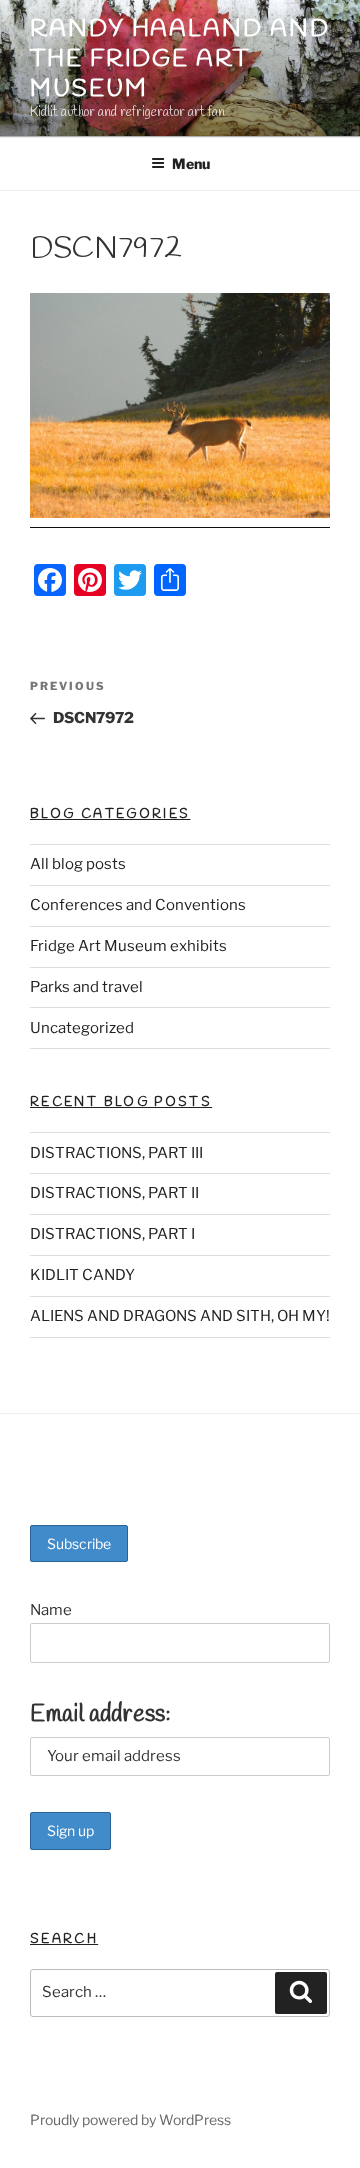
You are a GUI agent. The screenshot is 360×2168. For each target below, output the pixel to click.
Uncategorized (82, 1028)
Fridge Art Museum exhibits (128, 946)
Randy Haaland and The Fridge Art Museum (180, 60)
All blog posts (78, 864)
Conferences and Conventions (138, 905)
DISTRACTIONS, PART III (116, 1153)
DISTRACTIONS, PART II (114, 1193)
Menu (191, 163)
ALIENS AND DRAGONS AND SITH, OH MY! (180, 1316)
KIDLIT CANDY (82, 1275)
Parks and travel (86, 987)
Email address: (100, 1715)
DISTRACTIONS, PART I (112, 1234)
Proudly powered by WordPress (130, 2119)
